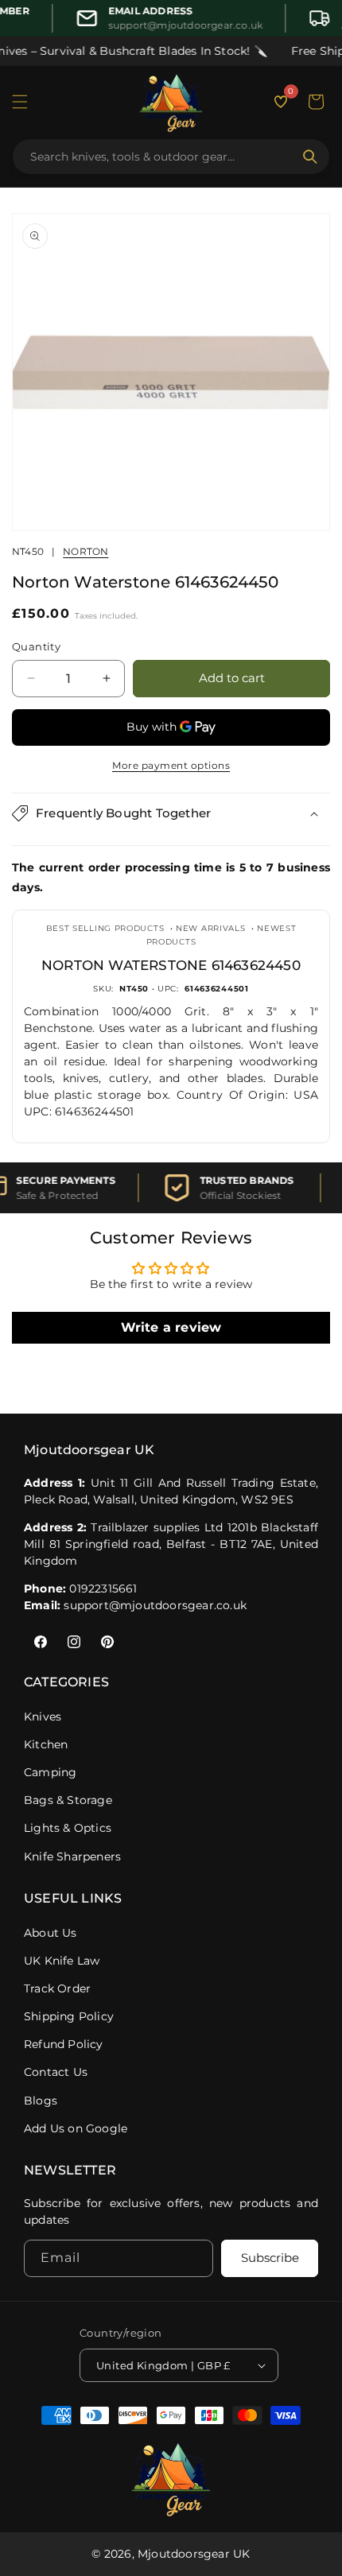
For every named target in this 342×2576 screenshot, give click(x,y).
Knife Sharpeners (72, 1856)
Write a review (171, 1327)
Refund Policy (64, 2044)
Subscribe (270, 2258)
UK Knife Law (62, 1961)
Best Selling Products (105, 928)
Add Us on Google (76, 2128)
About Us (51, 1933)
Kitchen (46, 1744)
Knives (43, 1717)
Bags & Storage (68, 1800)
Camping (50, 1772)
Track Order (57, 1988)
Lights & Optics (68, 1828)
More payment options (171, 765)
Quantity (36, 646)
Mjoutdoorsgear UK (194, 2554)
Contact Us (56, 2072)
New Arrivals (210, 928)
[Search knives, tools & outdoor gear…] (310, 157)
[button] (20, 102)
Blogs (41, 2101)
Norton (85, 551)
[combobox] (161, 157)
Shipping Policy (69, 2016)
